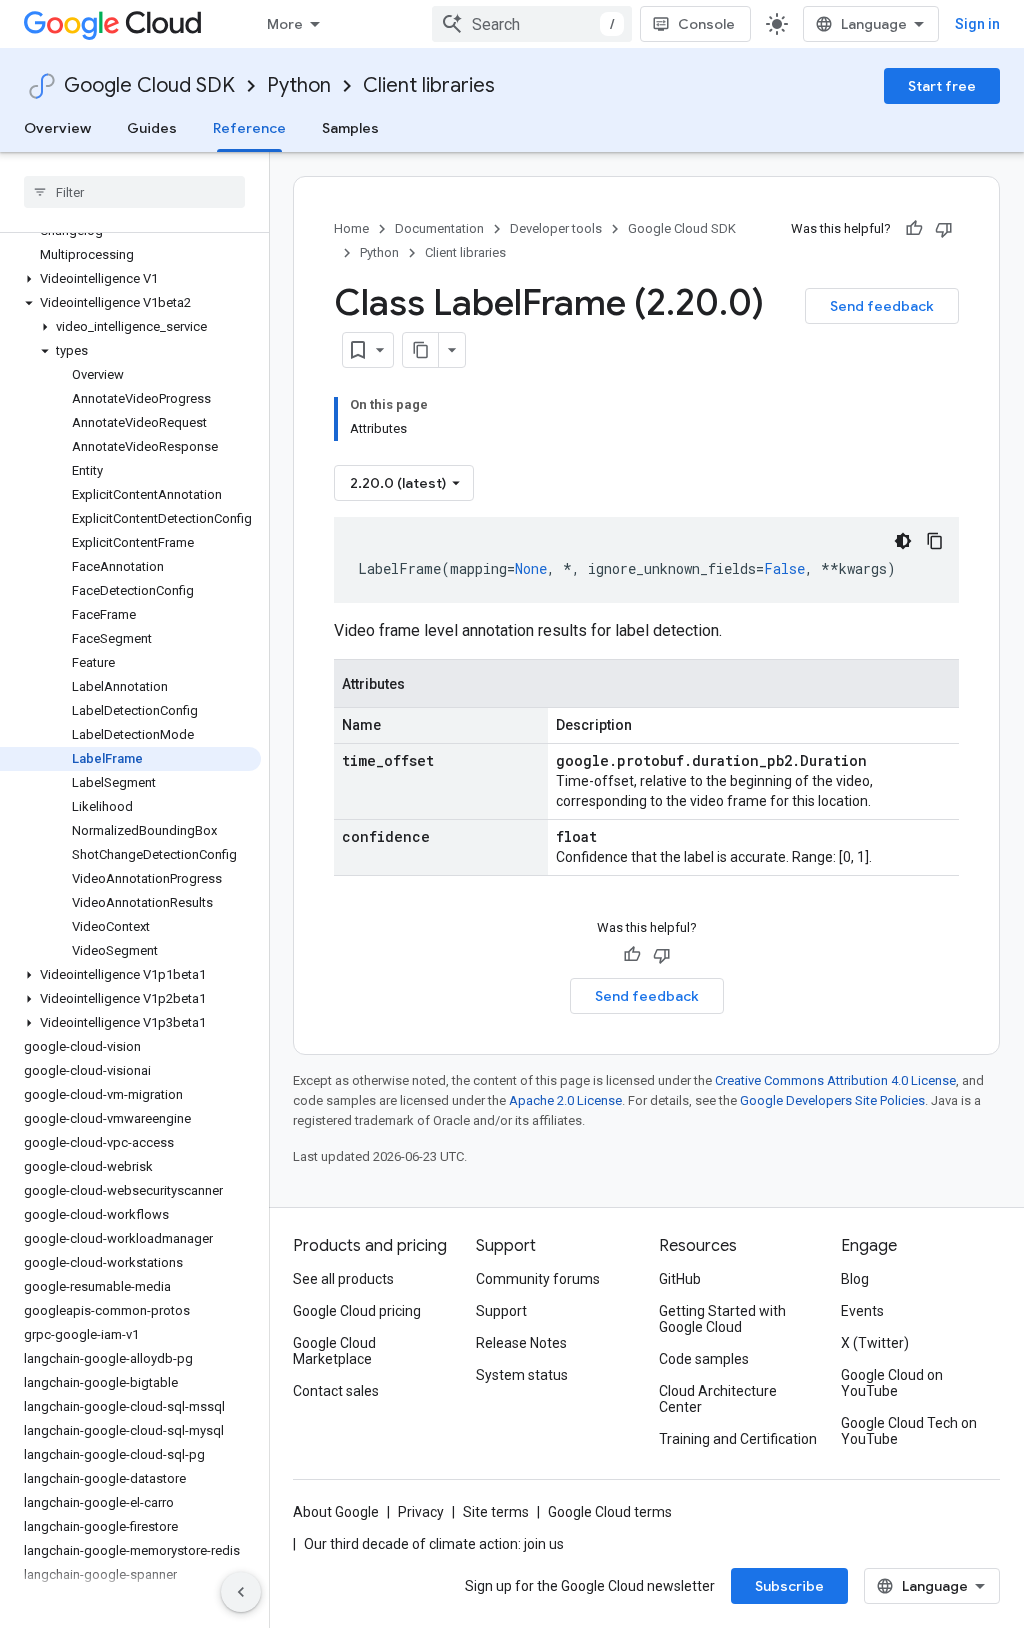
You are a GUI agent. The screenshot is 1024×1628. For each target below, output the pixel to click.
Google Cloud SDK (149, 85)
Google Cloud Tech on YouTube (909, 1431)
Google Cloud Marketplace (334, 1351)
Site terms (496, 1512)
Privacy (421, 1512)
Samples (350, 128)
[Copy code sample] (935, 541)
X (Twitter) (875, 1343)
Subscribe (789, 1586)
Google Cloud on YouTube (892, 1383)
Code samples (704, 1359)
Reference (249, 128)
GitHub (680, 1279)
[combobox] (532, 24)
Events (862, 1311)
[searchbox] (134, 192)
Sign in (977, 24)
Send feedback (882, 306)
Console (706, 24)
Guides (152, 128)
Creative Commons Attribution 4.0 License (835, 1080)
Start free (942, 86)
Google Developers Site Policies (832, 1100)
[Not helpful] (944, 229)
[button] (130, 279)
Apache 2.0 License (565, 1100)
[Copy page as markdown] (421, 350)
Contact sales (336, 1391)
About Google (336, 1512)
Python (299, 85)
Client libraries (429, 85)
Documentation (439, 228)
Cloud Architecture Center (718, 1399)
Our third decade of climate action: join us (434, 1544)
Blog (855, 1279)
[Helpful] (914, 229)
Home (351, 228)
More (285, 24)
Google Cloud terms (610, 1512)
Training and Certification (738, 1439)
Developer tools (556, 228)
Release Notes (521, 1343)
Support (501, 1311)
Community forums (538, 1279)
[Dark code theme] (903, 541)
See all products (343, 1279)
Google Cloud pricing (357, 1311)
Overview (57, 128)
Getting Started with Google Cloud (722, 1319)
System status (522, 1375)
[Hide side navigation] (241, 1592)
